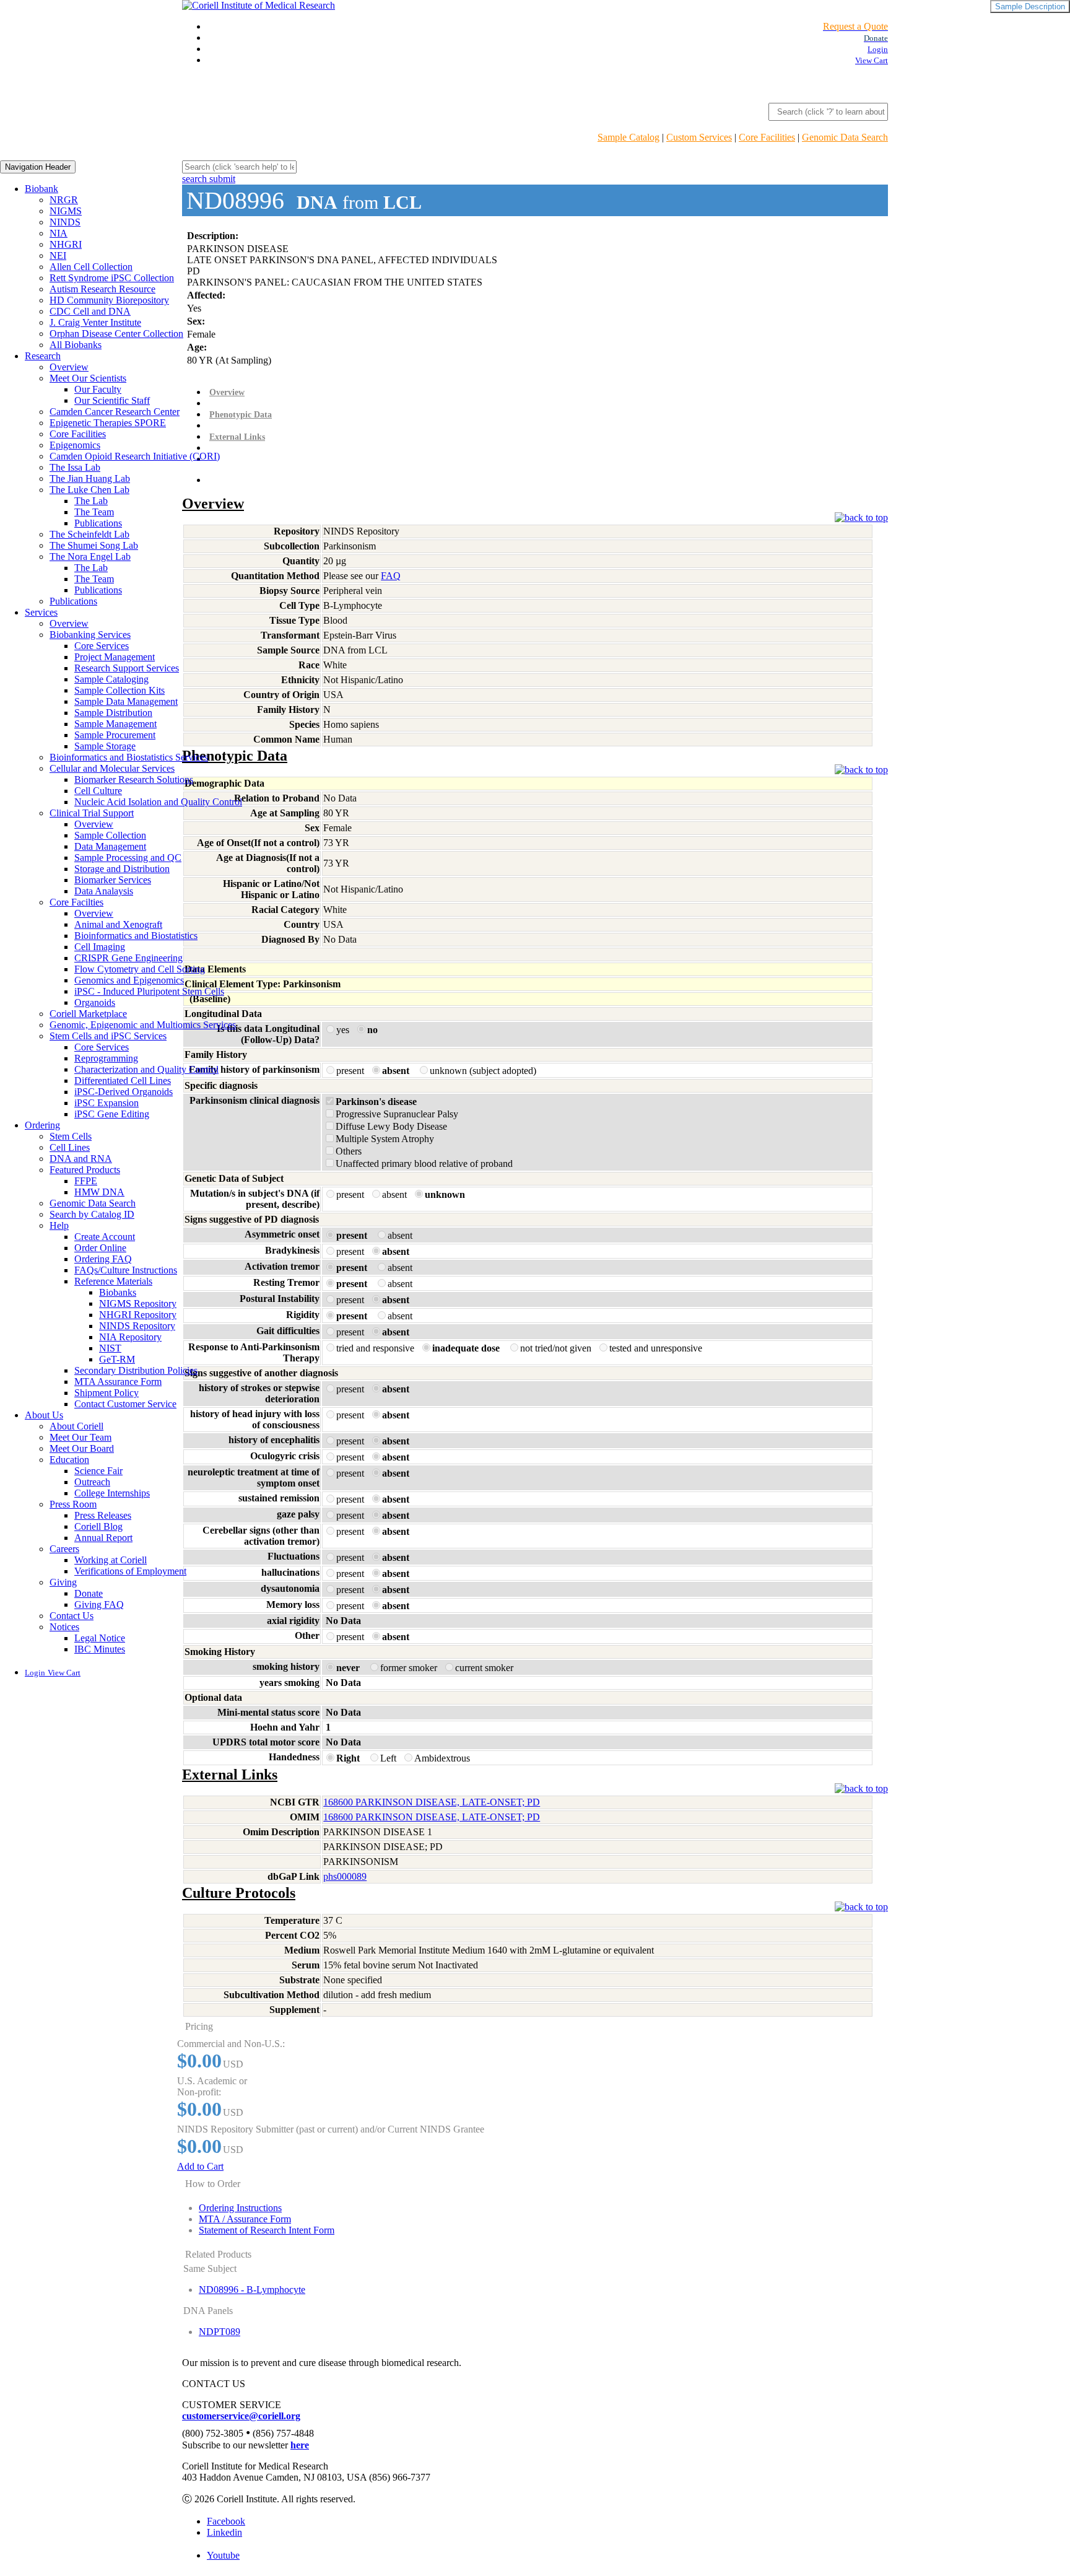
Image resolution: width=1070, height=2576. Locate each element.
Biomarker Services (113, 880)
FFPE (86, 1181)
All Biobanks (76, 345)
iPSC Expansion (107, 1103)
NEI (58, 255)
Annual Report (103, 1538)
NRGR (64, 200)
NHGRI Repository (138, 1315)
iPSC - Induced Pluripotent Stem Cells (149, 991)
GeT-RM (117, 1359)
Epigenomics (75, 445)
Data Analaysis (104, 891)
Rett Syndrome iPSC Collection (112, 278)
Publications (98, 523)
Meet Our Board (82, 1448)
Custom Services (699, 137)
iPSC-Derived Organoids (124, 1092)
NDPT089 (220, 2332)
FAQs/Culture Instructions (126, 1270)
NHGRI (66, 244)
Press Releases (103, 1515)
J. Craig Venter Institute (95, 322)
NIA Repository (130, 1337)
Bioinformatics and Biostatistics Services (129, 757)
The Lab (91, 501)
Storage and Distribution (122, 869)
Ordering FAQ (103, 1259)
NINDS (65, 222)
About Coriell (76, 1426)
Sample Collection (110, 835)
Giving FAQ (99, 1605)
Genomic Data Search (845, 137)
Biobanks (118, 1292)
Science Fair (98, 1471)
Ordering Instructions (240, 2208)
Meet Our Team (80, 1437)
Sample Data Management (126, 701)
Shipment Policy (107, 1393)
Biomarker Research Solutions (134, 779)
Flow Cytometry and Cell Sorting (140, 969)
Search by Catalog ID (92, 1214)
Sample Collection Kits (120, 690)
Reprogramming (106, 1058)
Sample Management (115, 724)
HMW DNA (99, 1192)
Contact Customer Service (125, 1404)
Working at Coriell (111, 1560)
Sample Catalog (629, 137)
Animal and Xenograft (118, 924)
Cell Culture (98, 791)
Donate (89, 1593)
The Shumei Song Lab (94, 545)
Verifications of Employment (130, 1571)
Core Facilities (767, 137)
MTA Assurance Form (118, 1382)
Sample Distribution (113, 713)
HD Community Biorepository (109, 300)
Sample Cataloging (111, 679)
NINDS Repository (137, 1326)
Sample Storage (105, 746)
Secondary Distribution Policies (136, 1370)
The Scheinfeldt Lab (89, 534)
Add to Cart (200, 2166)
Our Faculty (98, 389)
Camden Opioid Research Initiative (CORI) (135, 456)
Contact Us (72, 1616)
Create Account (105, 1237)
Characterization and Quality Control (146, 1069)
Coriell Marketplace (88, 1014)
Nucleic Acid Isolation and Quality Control (158, 802)
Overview (69, 367)
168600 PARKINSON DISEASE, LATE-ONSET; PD (432, 1802)
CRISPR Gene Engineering (128, 958)
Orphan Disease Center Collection (116, 334)
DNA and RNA (81, 1159)
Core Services (102, 646)
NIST (110, 1348)
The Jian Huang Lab (90, 478)
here (300, 2445)
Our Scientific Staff (112, 400)
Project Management (115, 657)
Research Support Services (127, 668)
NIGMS (66, 211)
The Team (94, 512)
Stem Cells (71, 1136)
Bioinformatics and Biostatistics (136, 936)
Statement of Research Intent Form (267, 2230)
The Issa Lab (75, 467)
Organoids (95, 1002)
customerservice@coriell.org (241, 2416)
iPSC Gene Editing (112, 1114)
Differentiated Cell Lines (123, 1081)
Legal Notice (100, 1638)
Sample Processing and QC (128, 858)
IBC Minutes (100, 1649)
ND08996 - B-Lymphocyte (252, 2290)
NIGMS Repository (138, 1303)
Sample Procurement (115, 735)
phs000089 (345, 1876)
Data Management (110, 846)
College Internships (112, 1493)
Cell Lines (70, 1147)
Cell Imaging (100, 947)
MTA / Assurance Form (245, 2219)
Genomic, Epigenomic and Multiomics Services (143, 1025)
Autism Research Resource (102, 289)
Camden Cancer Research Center (115, 412)
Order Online (100, 1248)
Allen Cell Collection (91, 267)
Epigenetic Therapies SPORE (108, 423)
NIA (59, 233)
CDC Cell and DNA (90, 311)
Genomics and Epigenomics (129, 980)
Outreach (92, 1482)
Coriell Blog (98, 1526)
